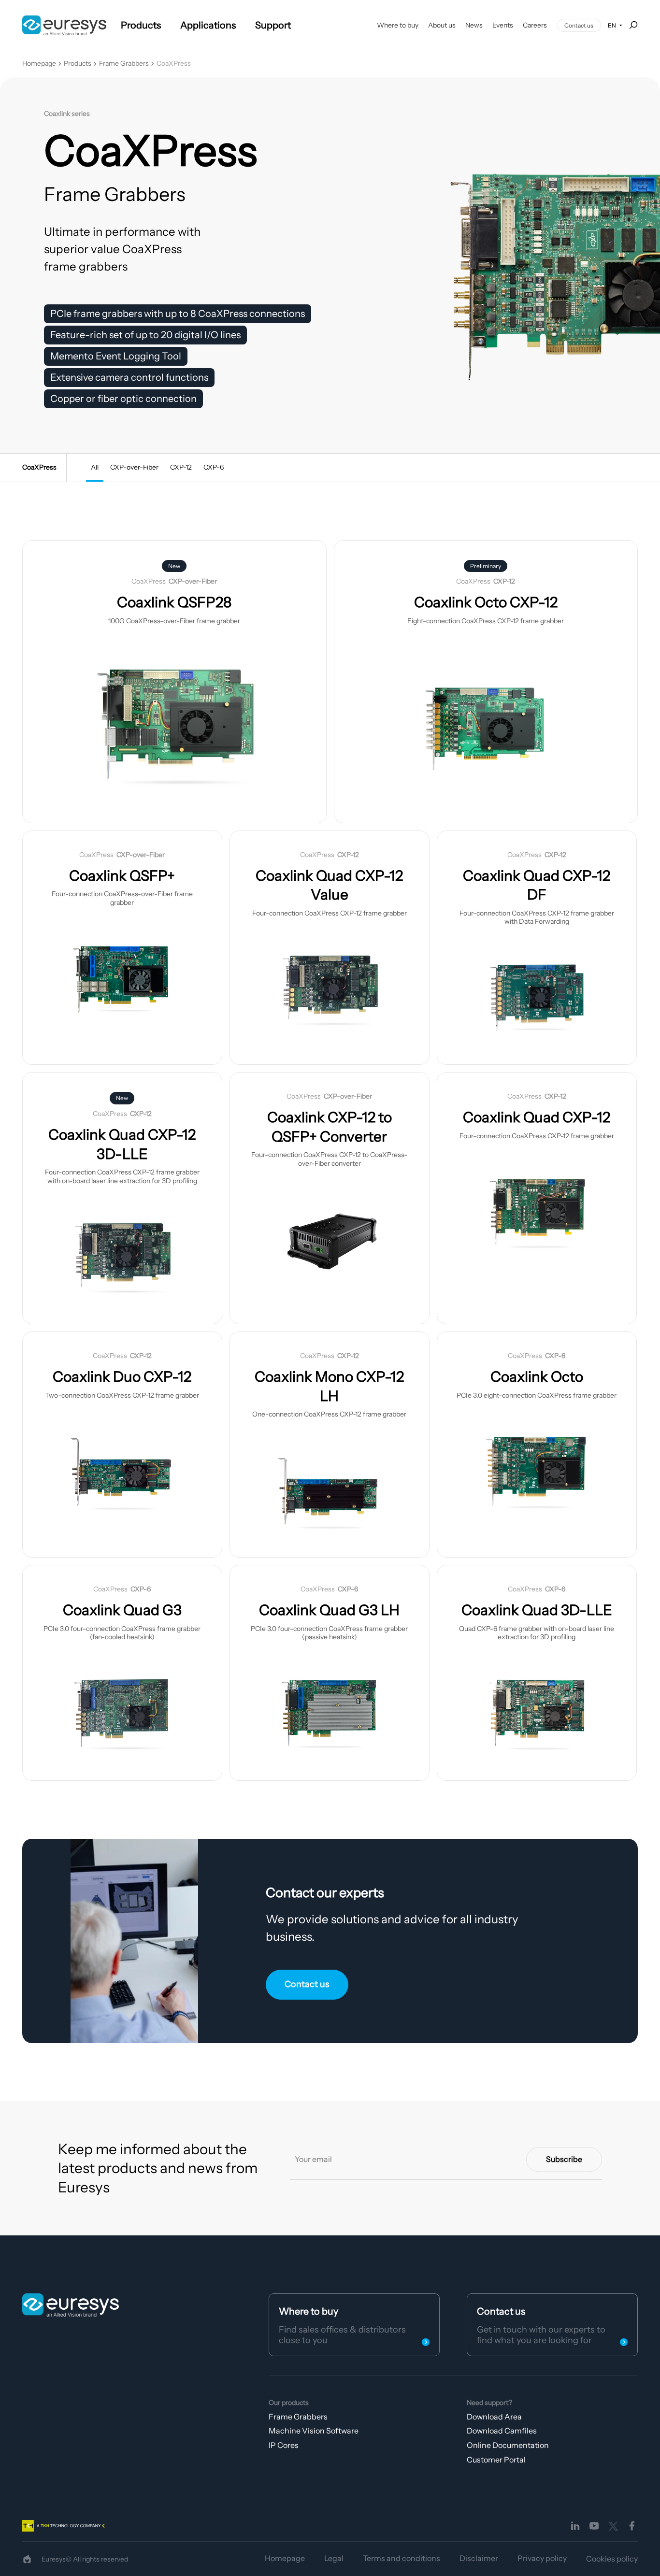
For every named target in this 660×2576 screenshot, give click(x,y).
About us (442, 25)
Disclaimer (479, 2558)
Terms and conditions (402, 2558)
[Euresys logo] (71, 2305)
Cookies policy (612, 2559)
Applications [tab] (208, 25)
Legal (334, 2558)
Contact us (579, 25)
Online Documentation (508, 2445)
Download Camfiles (502, 2431)
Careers (535, 25)
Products (78, 64)
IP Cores (284, 2445)
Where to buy (398, 25)
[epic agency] (27, 2559)
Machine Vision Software (314, 2431)
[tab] (95, 468)
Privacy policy (542, 2558)
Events (503, 25)
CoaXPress (174, 64)
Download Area (494, 2417)
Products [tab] (141, 25)
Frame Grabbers (124, 64)
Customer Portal (496, 2460)
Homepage (39, 64)
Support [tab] (273, 25)
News (474, 25)
